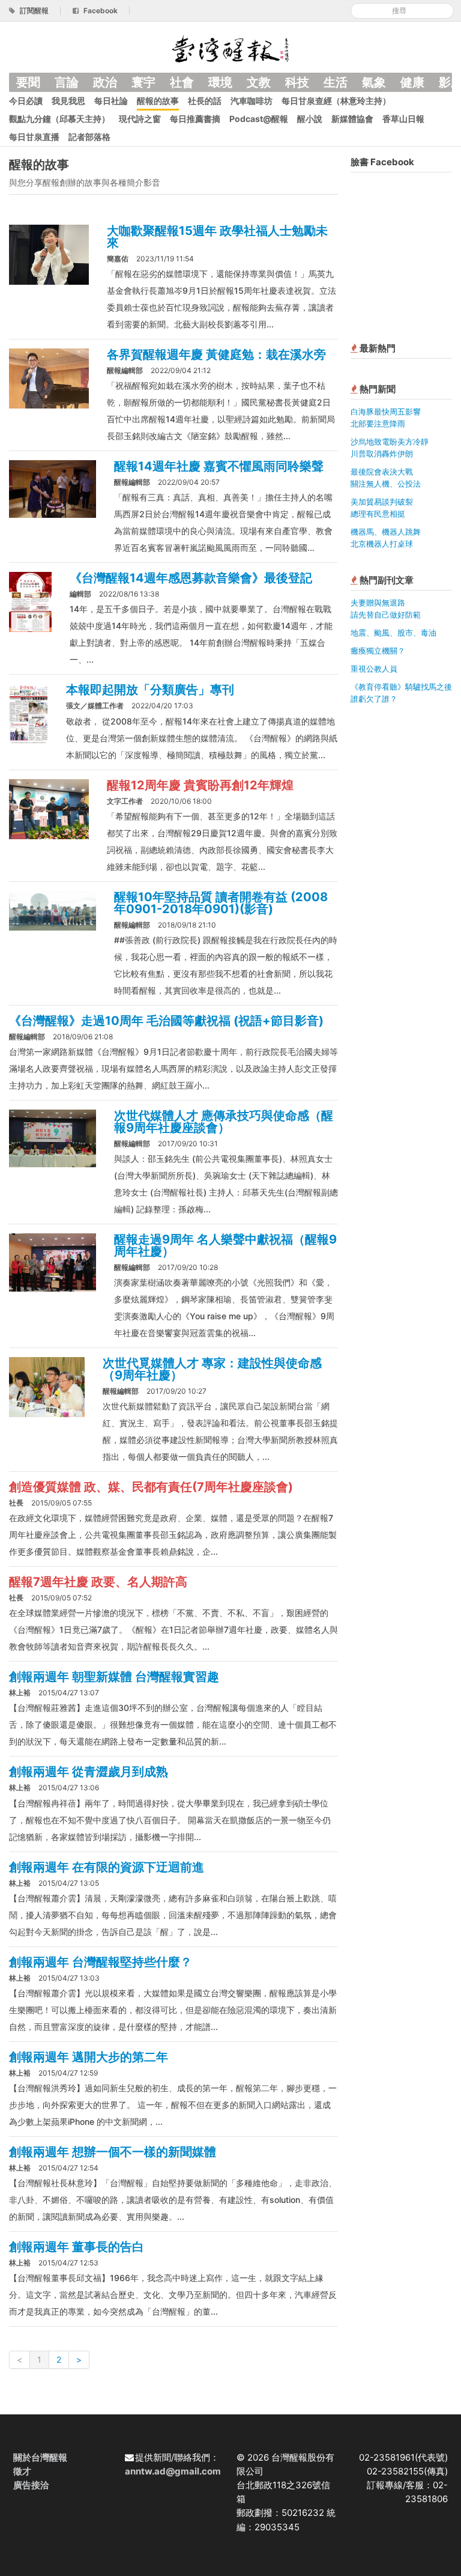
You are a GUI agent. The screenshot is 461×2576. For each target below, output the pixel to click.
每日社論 (111, 101)
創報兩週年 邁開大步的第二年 (89, 2057)
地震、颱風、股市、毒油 (393, 633)
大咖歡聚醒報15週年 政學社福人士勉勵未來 (217, 237)
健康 (412, 82)
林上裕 (20, 1693)
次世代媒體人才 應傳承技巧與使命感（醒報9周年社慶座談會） (224, 1122)
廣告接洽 (31, 2485)
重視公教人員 (374, 669)
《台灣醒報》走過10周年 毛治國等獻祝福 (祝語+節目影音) (166, 1021)
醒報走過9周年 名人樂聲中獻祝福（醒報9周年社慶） (225, 1245)
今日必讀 (26, 101)
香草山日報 (403, 119)
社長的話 (205, 101)
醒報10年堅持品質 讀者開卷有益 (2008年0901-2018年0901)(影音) (221, 903)
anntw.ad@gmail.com (173, 2471)
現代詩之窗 (140, 119)
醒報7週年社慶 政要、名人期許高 (98, 1582)
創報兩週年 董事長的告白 (77, 2247)
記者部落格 (89, 137)
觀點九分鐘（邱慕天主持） (59, 119)
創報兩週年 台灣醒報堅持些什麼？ (101, 1962)
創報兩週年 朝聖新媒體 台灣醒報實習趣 (114, 1677)
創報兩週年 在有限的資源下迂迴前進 (107, 1867)
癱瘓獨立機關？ (378, 651)
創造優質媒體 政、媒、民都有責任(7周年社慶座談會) (151, 1487)
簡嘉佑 (118, 259)
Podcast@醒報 (259, 119)
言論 (67, 82)
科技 (297, 82)
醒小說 (310, 119)
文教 (259, 82)
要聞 (28, 82)
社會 (182, 82)
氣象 (374, 82)
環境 (220, 82)
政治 (105, 82)
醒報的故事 (158, 101)
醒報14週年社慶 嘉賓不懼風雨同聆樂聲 (219, 466)
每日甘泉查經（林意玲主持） (336, 101)
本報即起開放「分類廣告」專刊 (150, 690)
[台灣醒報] (230, 48)
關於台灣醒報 (40, 2457)
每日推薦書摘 (195, 119)
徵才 (22, 2471)
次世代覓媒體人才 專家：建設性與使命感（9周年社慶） (212, 1369)
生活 (336, 82)
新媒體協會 (352, 119)
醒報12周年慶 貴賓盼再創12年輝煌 (200, 785)
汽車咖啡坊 (252, 101)
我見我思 (68, 101)
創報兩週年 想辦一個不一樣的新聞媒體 (113, 2152)
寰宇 (143, 82)
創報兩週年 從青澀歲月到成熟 (89, 1772)
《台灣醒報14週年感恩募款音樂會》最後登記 (191, 578)
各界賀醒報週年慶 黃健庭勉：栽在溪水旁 (216, 354)
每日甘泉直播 (34, 137)
